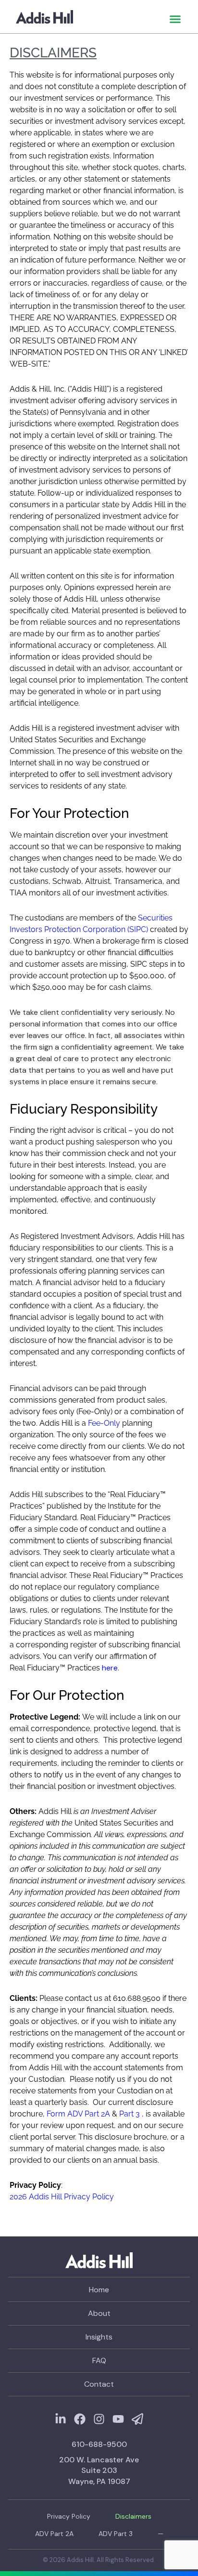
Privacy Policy (69, 2516)
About (99, 2313)
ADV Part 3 (116, 2534)
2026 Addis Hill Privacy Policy (62, 2197)
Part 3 (130, 2114)
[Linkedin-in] (61, 2419)
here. (111, 1668)
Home (99, 2290)
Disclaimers (133, 2516)
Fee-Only (104, 1423)
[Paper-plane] (137, 2419)
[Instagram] (99, 2419)
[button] (175, 19)
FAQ (99, 2360)
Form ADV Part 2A (78, 2114)
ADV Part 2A (54, 2534)
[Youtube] (118, 2419)
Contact (99, 2384)
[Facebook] (80, 2419)
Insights (99, 2337)
